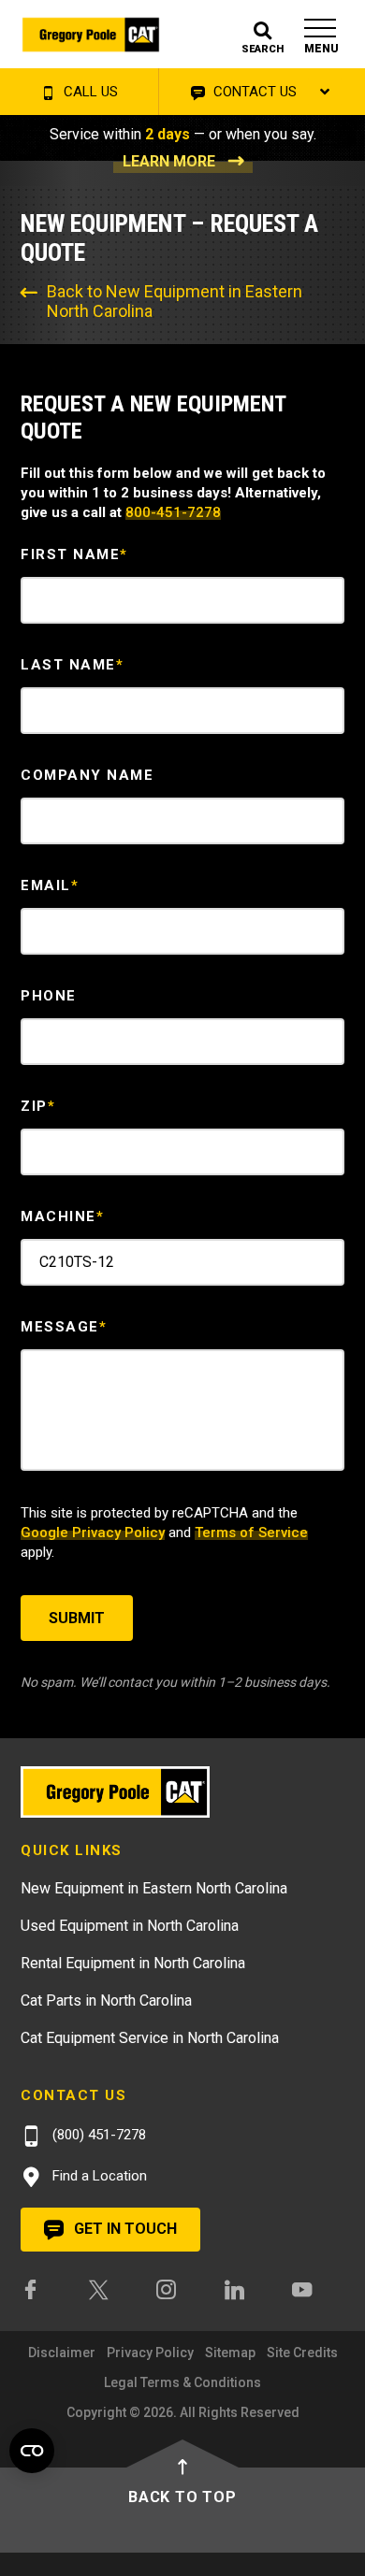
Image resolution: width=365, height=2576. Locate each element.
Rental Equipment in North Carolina (133, 1963)
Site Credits (302, 2353)
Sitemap (230, 2353)
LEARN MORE (169, 161)
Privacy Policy (150, 2353)
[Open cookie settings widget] (32, 2451)
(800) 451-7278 (97, 2135)
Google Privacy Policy (93, 1533)
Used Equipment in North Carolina (130, 1926)
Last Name (72, 665)
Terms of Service (251, 1533)
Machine (62, 1216)
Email (50, 885)
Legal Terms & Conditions (182, 2382)
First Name (74, 554)
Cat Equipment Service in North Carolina (150, 2038)
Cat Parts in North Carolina (106, 2000)
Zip (38, 1106)
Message (64, 1327)
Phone (49, 996)
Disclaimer (62, 2353)
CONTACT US (253, 92)
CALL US (89, 92)
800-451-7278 (173, 512)
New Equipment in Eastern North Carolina (154, 1888)
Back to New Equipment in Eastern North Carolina (175, 301)
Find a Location (98, 2176)
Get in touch (124, 2229)
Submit (77, 1618)
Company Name (87, 775)
